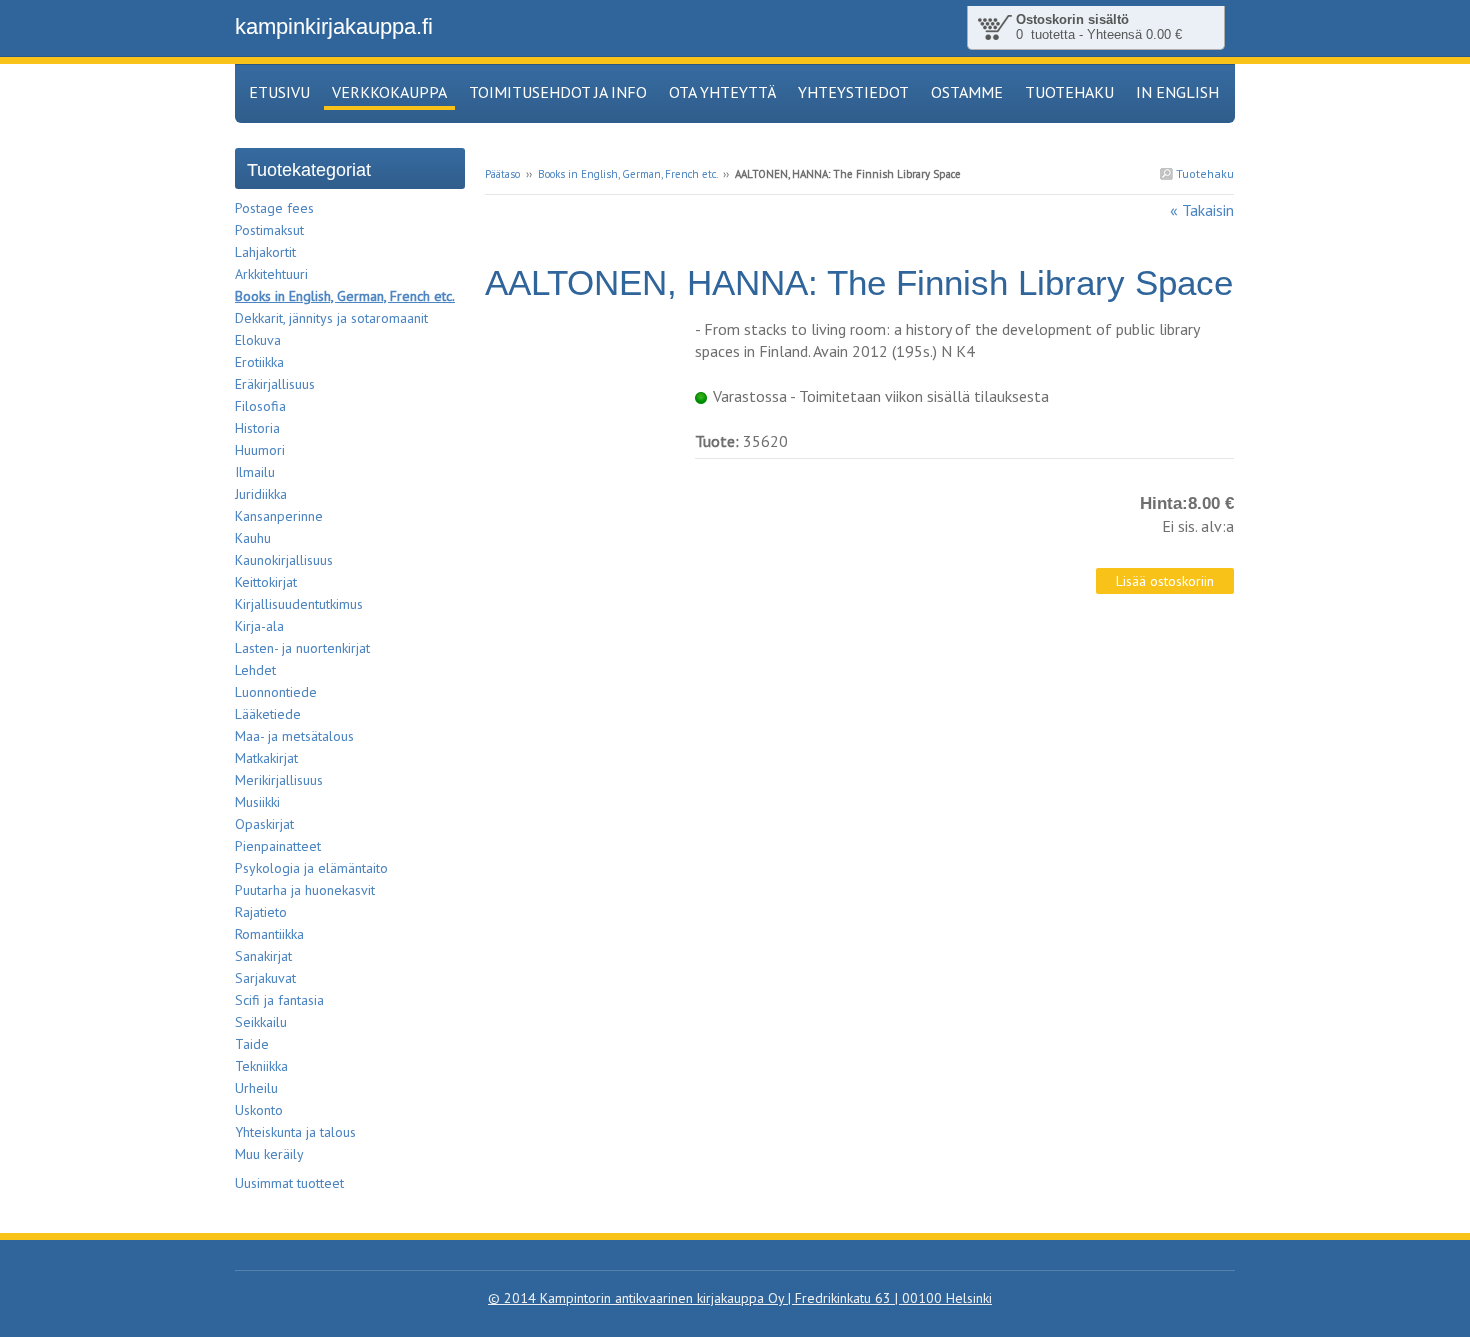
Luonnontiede (276, 692)
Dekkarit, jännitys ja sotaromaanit (331, 318)
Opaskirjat (264, 824)
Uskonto (259, 1110)
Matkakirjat (266, 758)
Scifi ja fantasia (279, 1000)
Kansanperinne (279, 516)
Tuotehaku (1203, 173)
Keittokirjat (266, 582)
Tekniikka (261, 1066)
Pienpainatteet (278, 846)
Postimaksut (269, 230)
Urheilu (256, 1088)
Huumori (260, 450)
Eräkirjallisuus (275, 384)
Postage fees (274, 208)
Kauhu (253, 538)
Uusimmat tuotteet (289, 1183)
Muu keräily (269, 1154)
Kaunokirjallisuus (284, 560)
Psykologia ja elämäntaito (311, 868)
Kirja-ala (259, 626)
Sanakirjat (263, 956)
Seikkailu (261, 1022)
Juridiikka (261, 494)
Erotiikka (259, 362)
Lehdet (255, 670)
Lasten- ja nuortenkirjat (302, 648)
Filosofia (260, 406)
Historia (257, 428)
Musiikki (257, 802)
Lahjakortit (265, 252)
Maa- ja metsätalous (294, 736)
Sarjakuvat (265, 978)
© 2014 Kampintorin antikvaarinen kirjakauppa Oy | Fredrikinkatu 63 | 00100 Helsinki (740, 1298)
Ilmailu (255, 472)
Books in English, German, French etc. (627, 174)
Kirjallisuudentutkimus (299, 604)
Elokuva (258, 340)
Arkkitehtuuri (271, 274)
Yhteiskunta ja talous (295, 1132)
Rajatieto (261, 912)
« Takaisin (1202, 210)
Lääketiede (268, 714)
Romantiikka (269, 934)
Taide (252, 1044)
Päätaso (502, 174)
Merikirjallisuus (279, 780)
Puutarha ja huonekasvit (305, 890)
